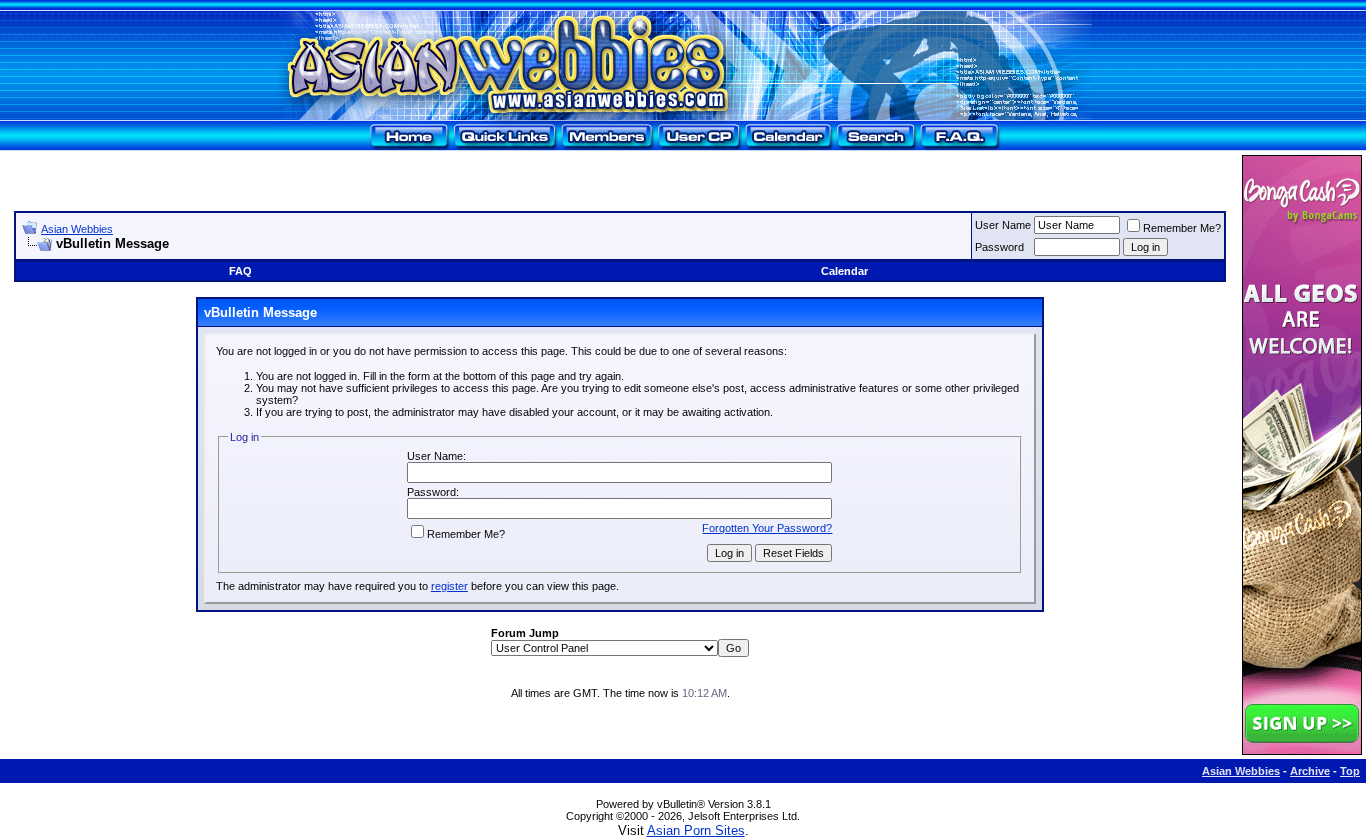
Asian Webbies (77, 229)
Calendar (844, 271)
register (449, 586)
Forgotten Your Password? (767, 528)
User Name (1003, 225)
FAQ (240, 271)
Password (999, 247)
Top (1350, 771)
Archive (1310, 771)
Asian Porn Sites (696, 830)
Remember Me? (1182, 228)
